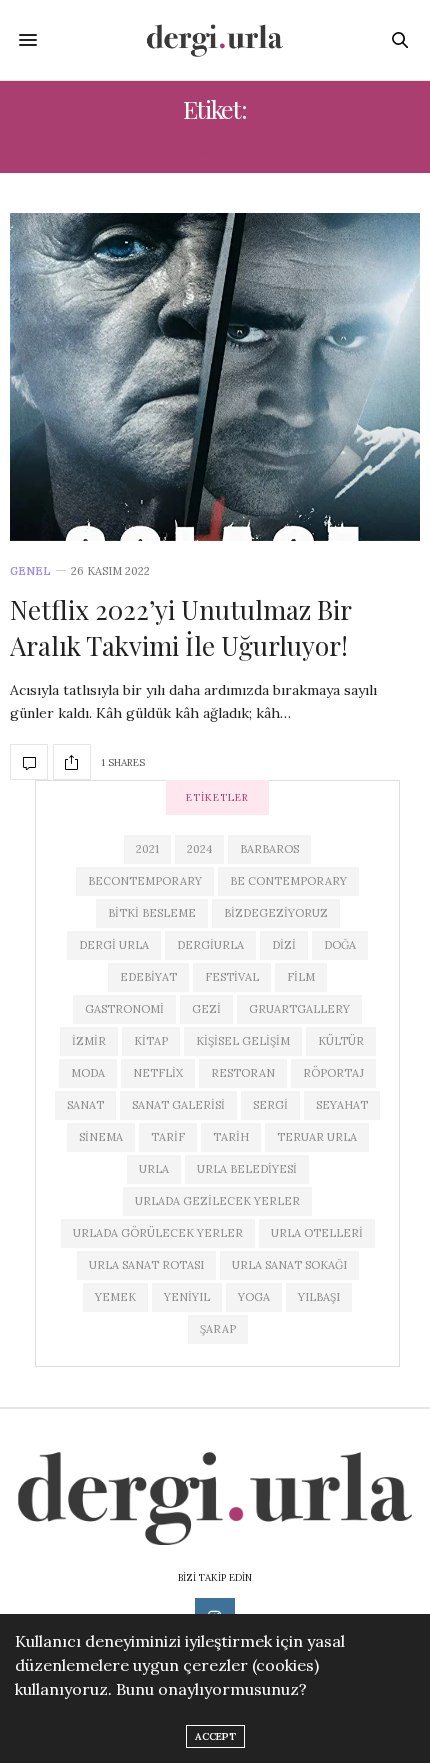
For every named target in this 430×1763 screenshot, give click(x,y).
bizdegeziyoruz (276, 913)
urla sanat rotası (146, 1265)
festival (232, 977)
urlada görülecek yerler (158, 1233)
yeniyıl (187, 1297)
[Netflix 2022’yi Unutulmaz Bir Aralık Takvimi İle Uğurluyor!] (215, 377)
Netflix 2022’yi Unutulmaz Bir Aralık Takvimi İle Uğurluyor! (180, 627)
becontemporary (145, 881)
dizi (284, 945)
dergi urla (114, 945)
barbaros (269, 849)
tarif (168, 1137)
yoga (254, 1297)
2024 (199, 849)
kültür (341, 1041)
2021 (147, 849)
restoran (243, 1073)
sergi (270, 1105)
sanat (85, 1105)
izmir (89, 1041)
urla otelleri (317, 1233)
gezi (206, 1009)
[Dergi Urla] (215, 40)
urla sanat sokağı (289, 1265)
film (301, 977)
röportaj (333, 1073)
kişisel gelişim (243, 1041)
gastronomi (124, 1009)
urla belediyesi (247, 1169)
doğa (340, 945)
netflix (158, 1073)
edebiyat (148, 977)
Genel (30, 571)
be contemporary (288, 881)
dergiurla (210, 945)
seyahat (342, 1105)
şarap (218, 1329)
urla (154, 1169)
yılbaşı (319, 1297)
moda (88, 1073)
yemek (115, 1297)
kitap (151, 1041)
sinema (101, 1137)
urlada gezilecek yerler (217, 1201)
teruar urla (317, 1137)
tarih (231, 1137)
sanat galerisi (178, 1105)
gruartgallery (299, 1009)
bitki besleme (152, 913)
